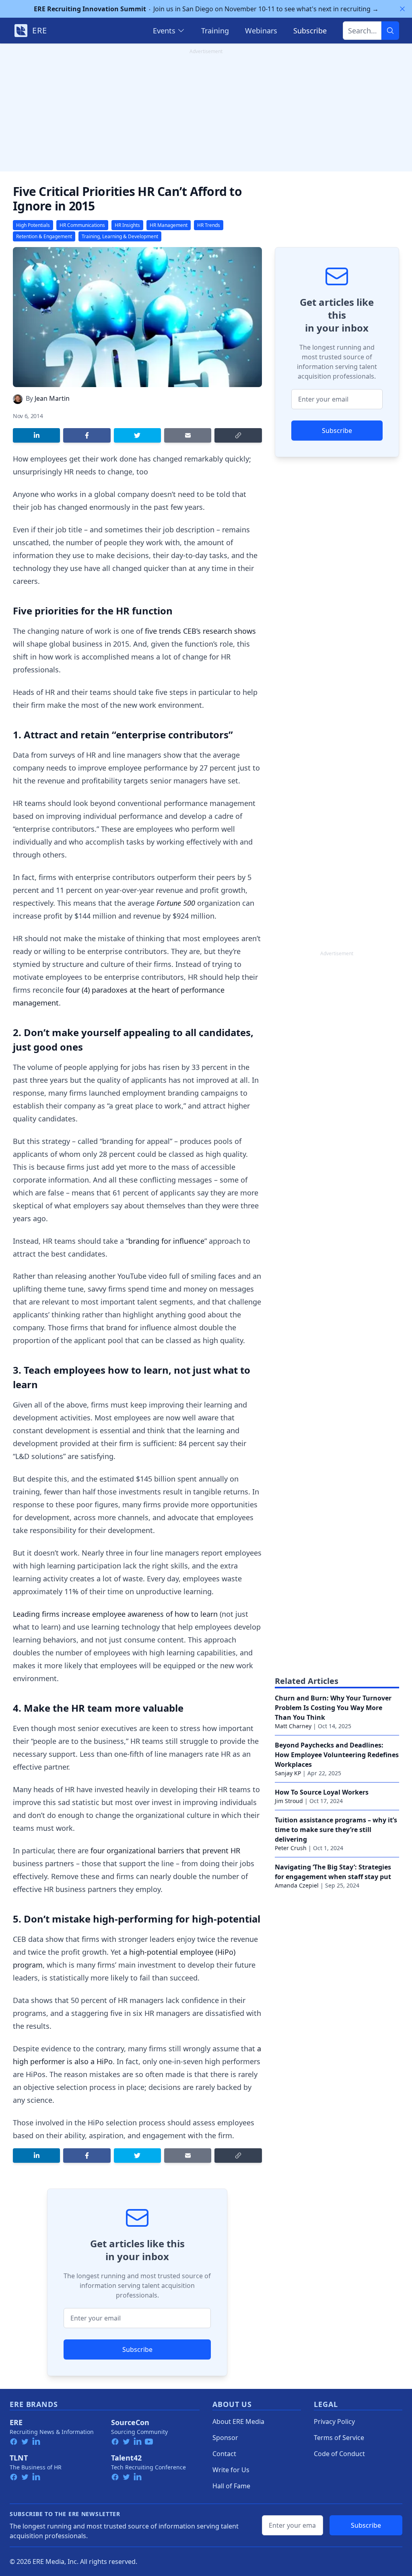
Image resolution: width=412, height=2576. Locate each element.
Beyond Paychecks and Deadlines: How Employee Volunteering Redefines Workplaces (337, 1755)
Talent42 (126, 2458)
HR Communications (82, 225)
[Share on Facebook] (87, 435)
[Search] (390, 31)
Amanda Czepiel (297, 1885)
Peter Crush (291, 1848)
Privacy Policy (334, 2421)
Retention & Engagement (44, 236)
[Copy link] (238, 435)
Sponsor (225, 2438)
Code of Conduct (339, 2454)
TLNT (19, 2458)
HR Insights (127, 225)
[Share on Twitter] (137, 435)
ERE (16, 2422)
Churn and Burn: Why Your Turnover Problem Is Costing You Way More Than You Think (333, 1708)
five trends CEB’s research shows (200, 631)
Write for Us (231, 2470)
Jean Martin (52, 398)
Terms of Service (339, 2438)
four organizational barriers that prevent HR (165, 1851)
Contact (224, 2454)
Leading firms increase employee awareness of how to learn (115, 1614)
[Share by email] (188, 435)
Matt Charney (293, 1726)
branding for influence (166, 1241)
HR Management (169, 225)
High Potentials (33, 225)
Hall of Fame (231, 2486)
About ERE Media (238, 2421)
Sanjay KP (288, 1773)
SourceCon (130, 2422)
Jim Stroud (289, 1801)
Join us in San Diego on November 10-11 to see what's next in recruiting (206, 9)
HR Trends (209, 225)
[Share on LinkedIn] (36, 435)
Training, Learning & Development (120, 236)
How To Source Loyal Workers (322, 1792)
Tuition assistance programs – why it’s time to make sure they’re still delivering (336, 1830)
